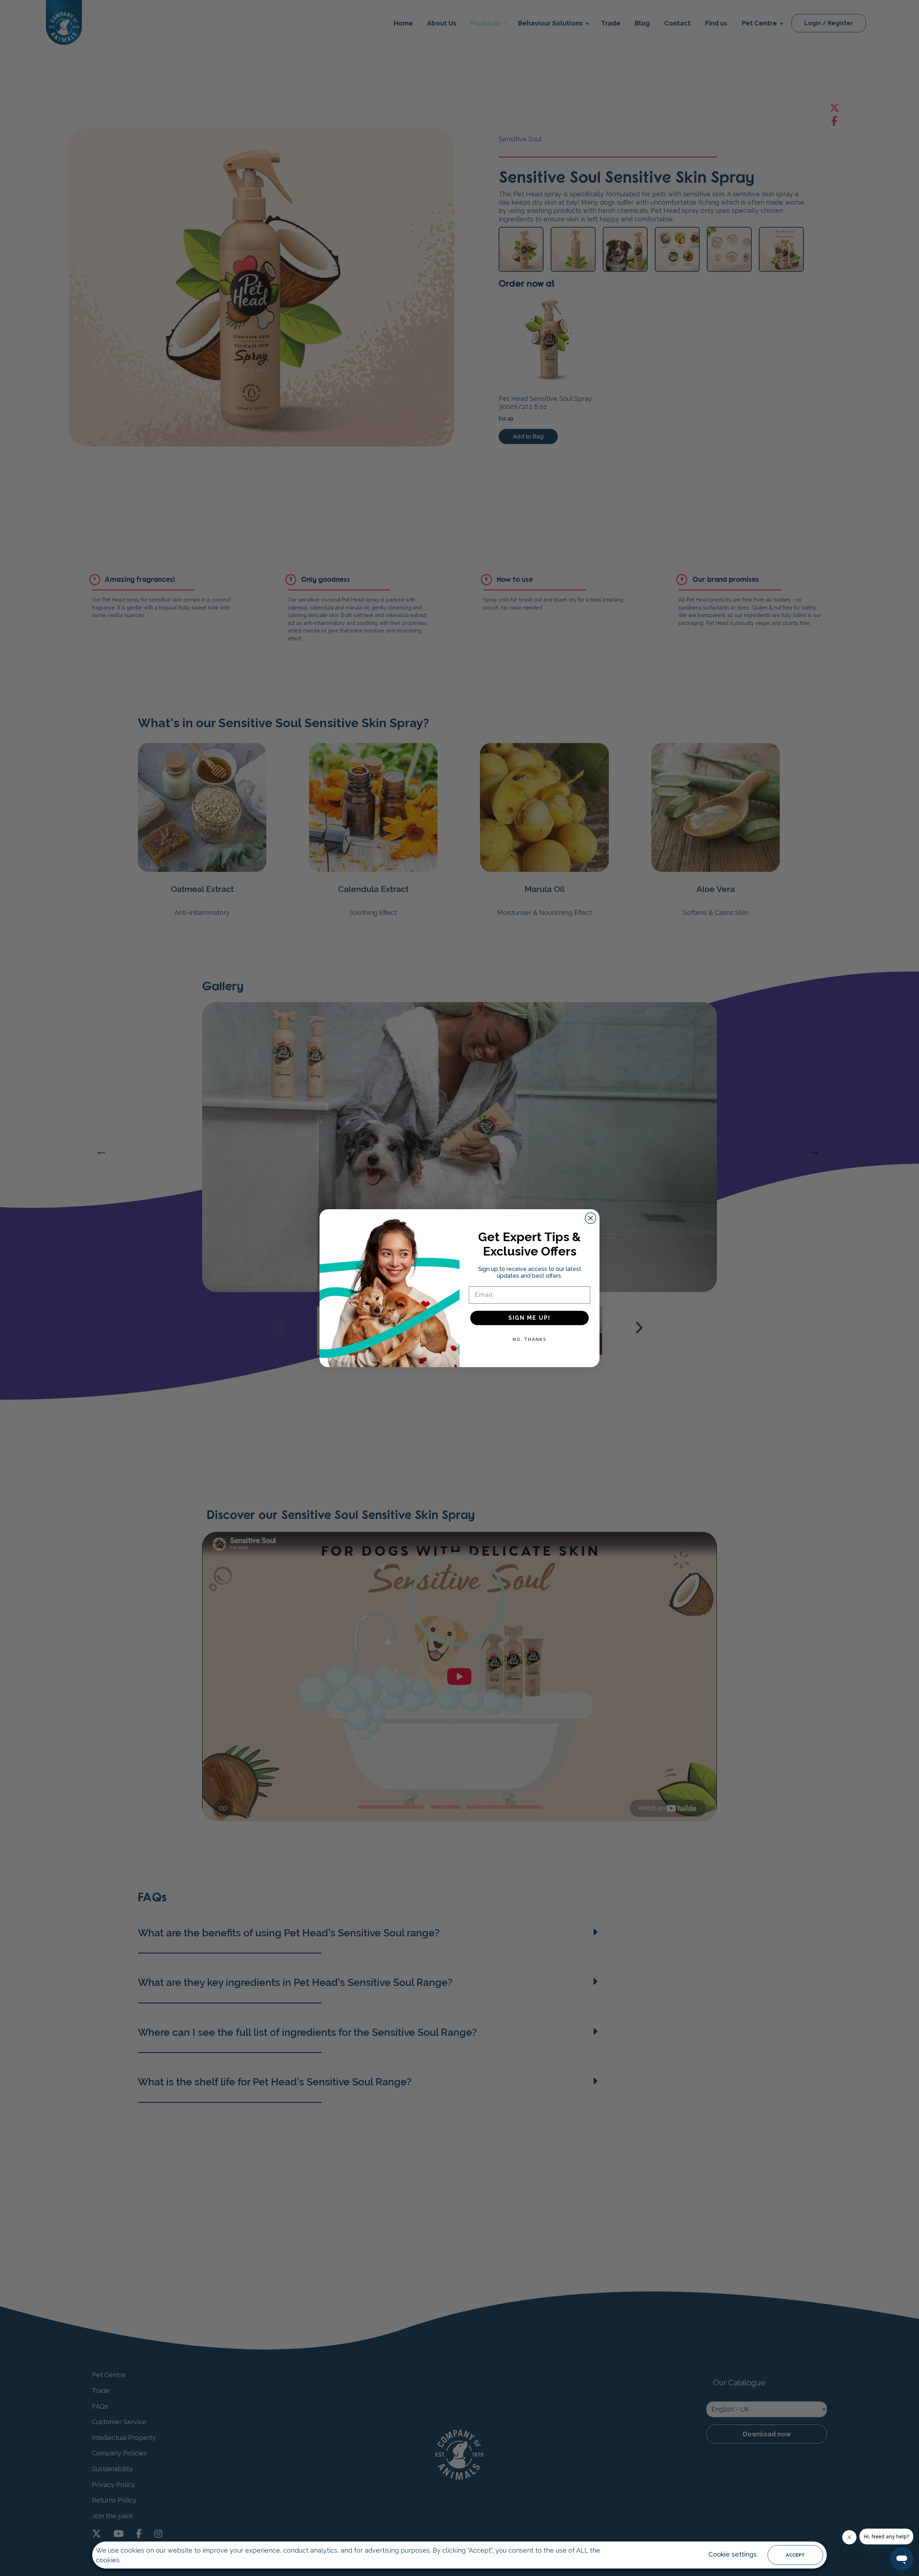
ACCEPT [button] (795, 2555)
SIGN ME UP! (530, 1318)
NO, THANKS (530, 1340)
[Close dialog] (591, 1218)
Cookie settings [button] (733, 2554)
